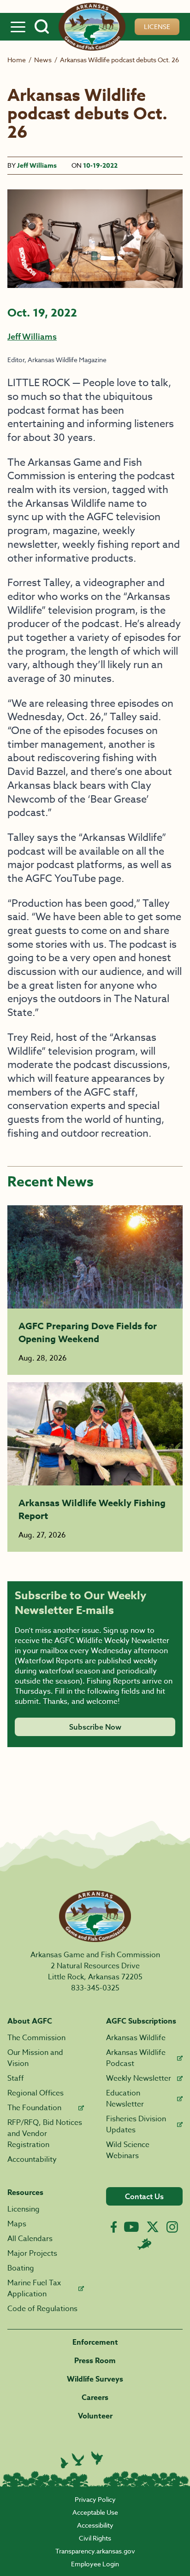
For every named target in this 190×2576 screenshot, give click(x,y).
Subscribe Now (95, 1727)
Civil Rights (95, 2538)
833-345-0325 (95, 1988)
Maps (17, 2224)
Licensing (24, 2209)
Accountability (32, 2159)
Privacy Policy (95, 2499)
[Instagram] (172, 2227)
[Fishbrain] (144, 2244)
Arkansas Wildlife (136, 2038)
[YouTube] (131, 2227)
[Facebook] (114, 2227)
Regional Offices (36, 2093)
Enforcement (95, 2342)
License (157, 26)
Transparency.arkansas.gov (95, 2551)
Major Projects (32, 2253)
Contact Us (144, 2196)
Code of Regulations (42, 2309)
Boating (21, 2268)
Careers (95, 2398)
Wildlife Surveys (95, 2379)
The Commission (36, 2038)
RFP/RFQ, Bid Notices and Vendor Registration (45, 2134)
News (43, 60)
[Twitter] (153, 2227)
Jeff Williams (37, 166)
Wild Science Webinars (128, 2150)
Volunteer (95, 2416)
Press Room (95, 2361)
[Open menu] (18, 27)
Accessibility (95, 2525)
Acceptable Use (95, 2512)
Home (17, 60)
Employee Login (95, 2564)
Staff (16, 2078)
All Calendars (30, 2239)
